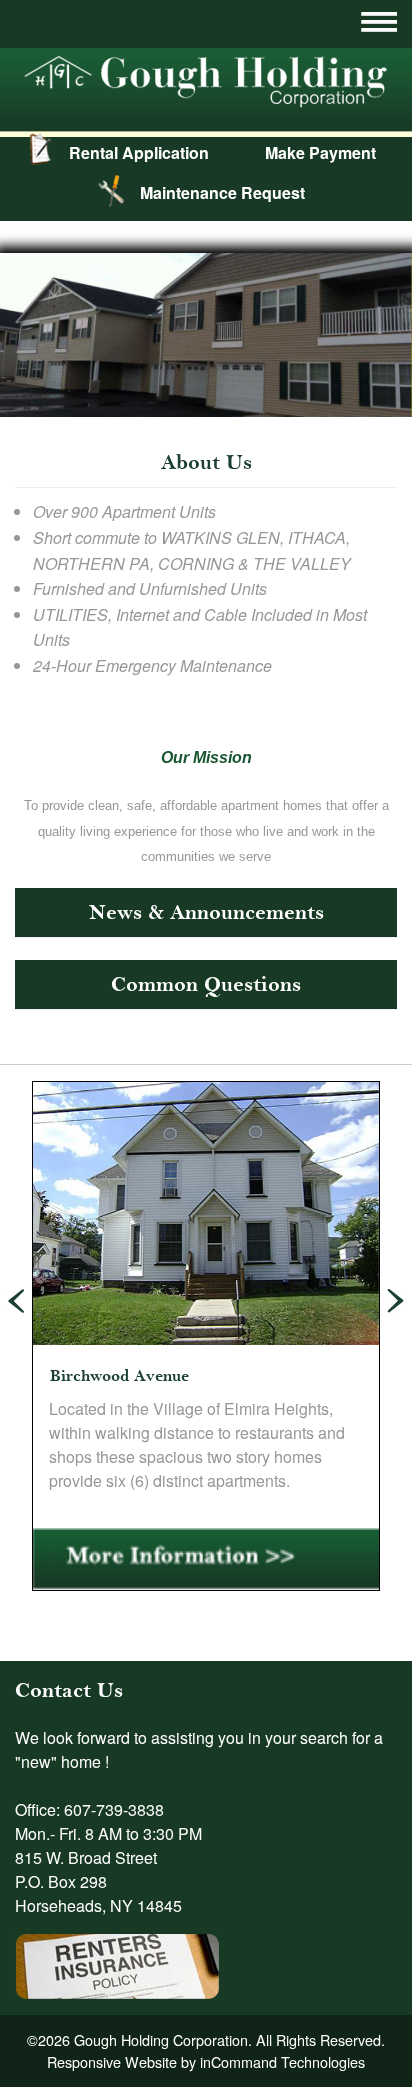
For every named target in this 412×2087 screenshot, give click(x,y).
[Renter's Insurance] (117, 1956)
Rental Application (139, 152)
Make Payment (320, 152)
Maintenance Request (222, 192)
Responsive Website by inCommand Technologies (206, 2061)
